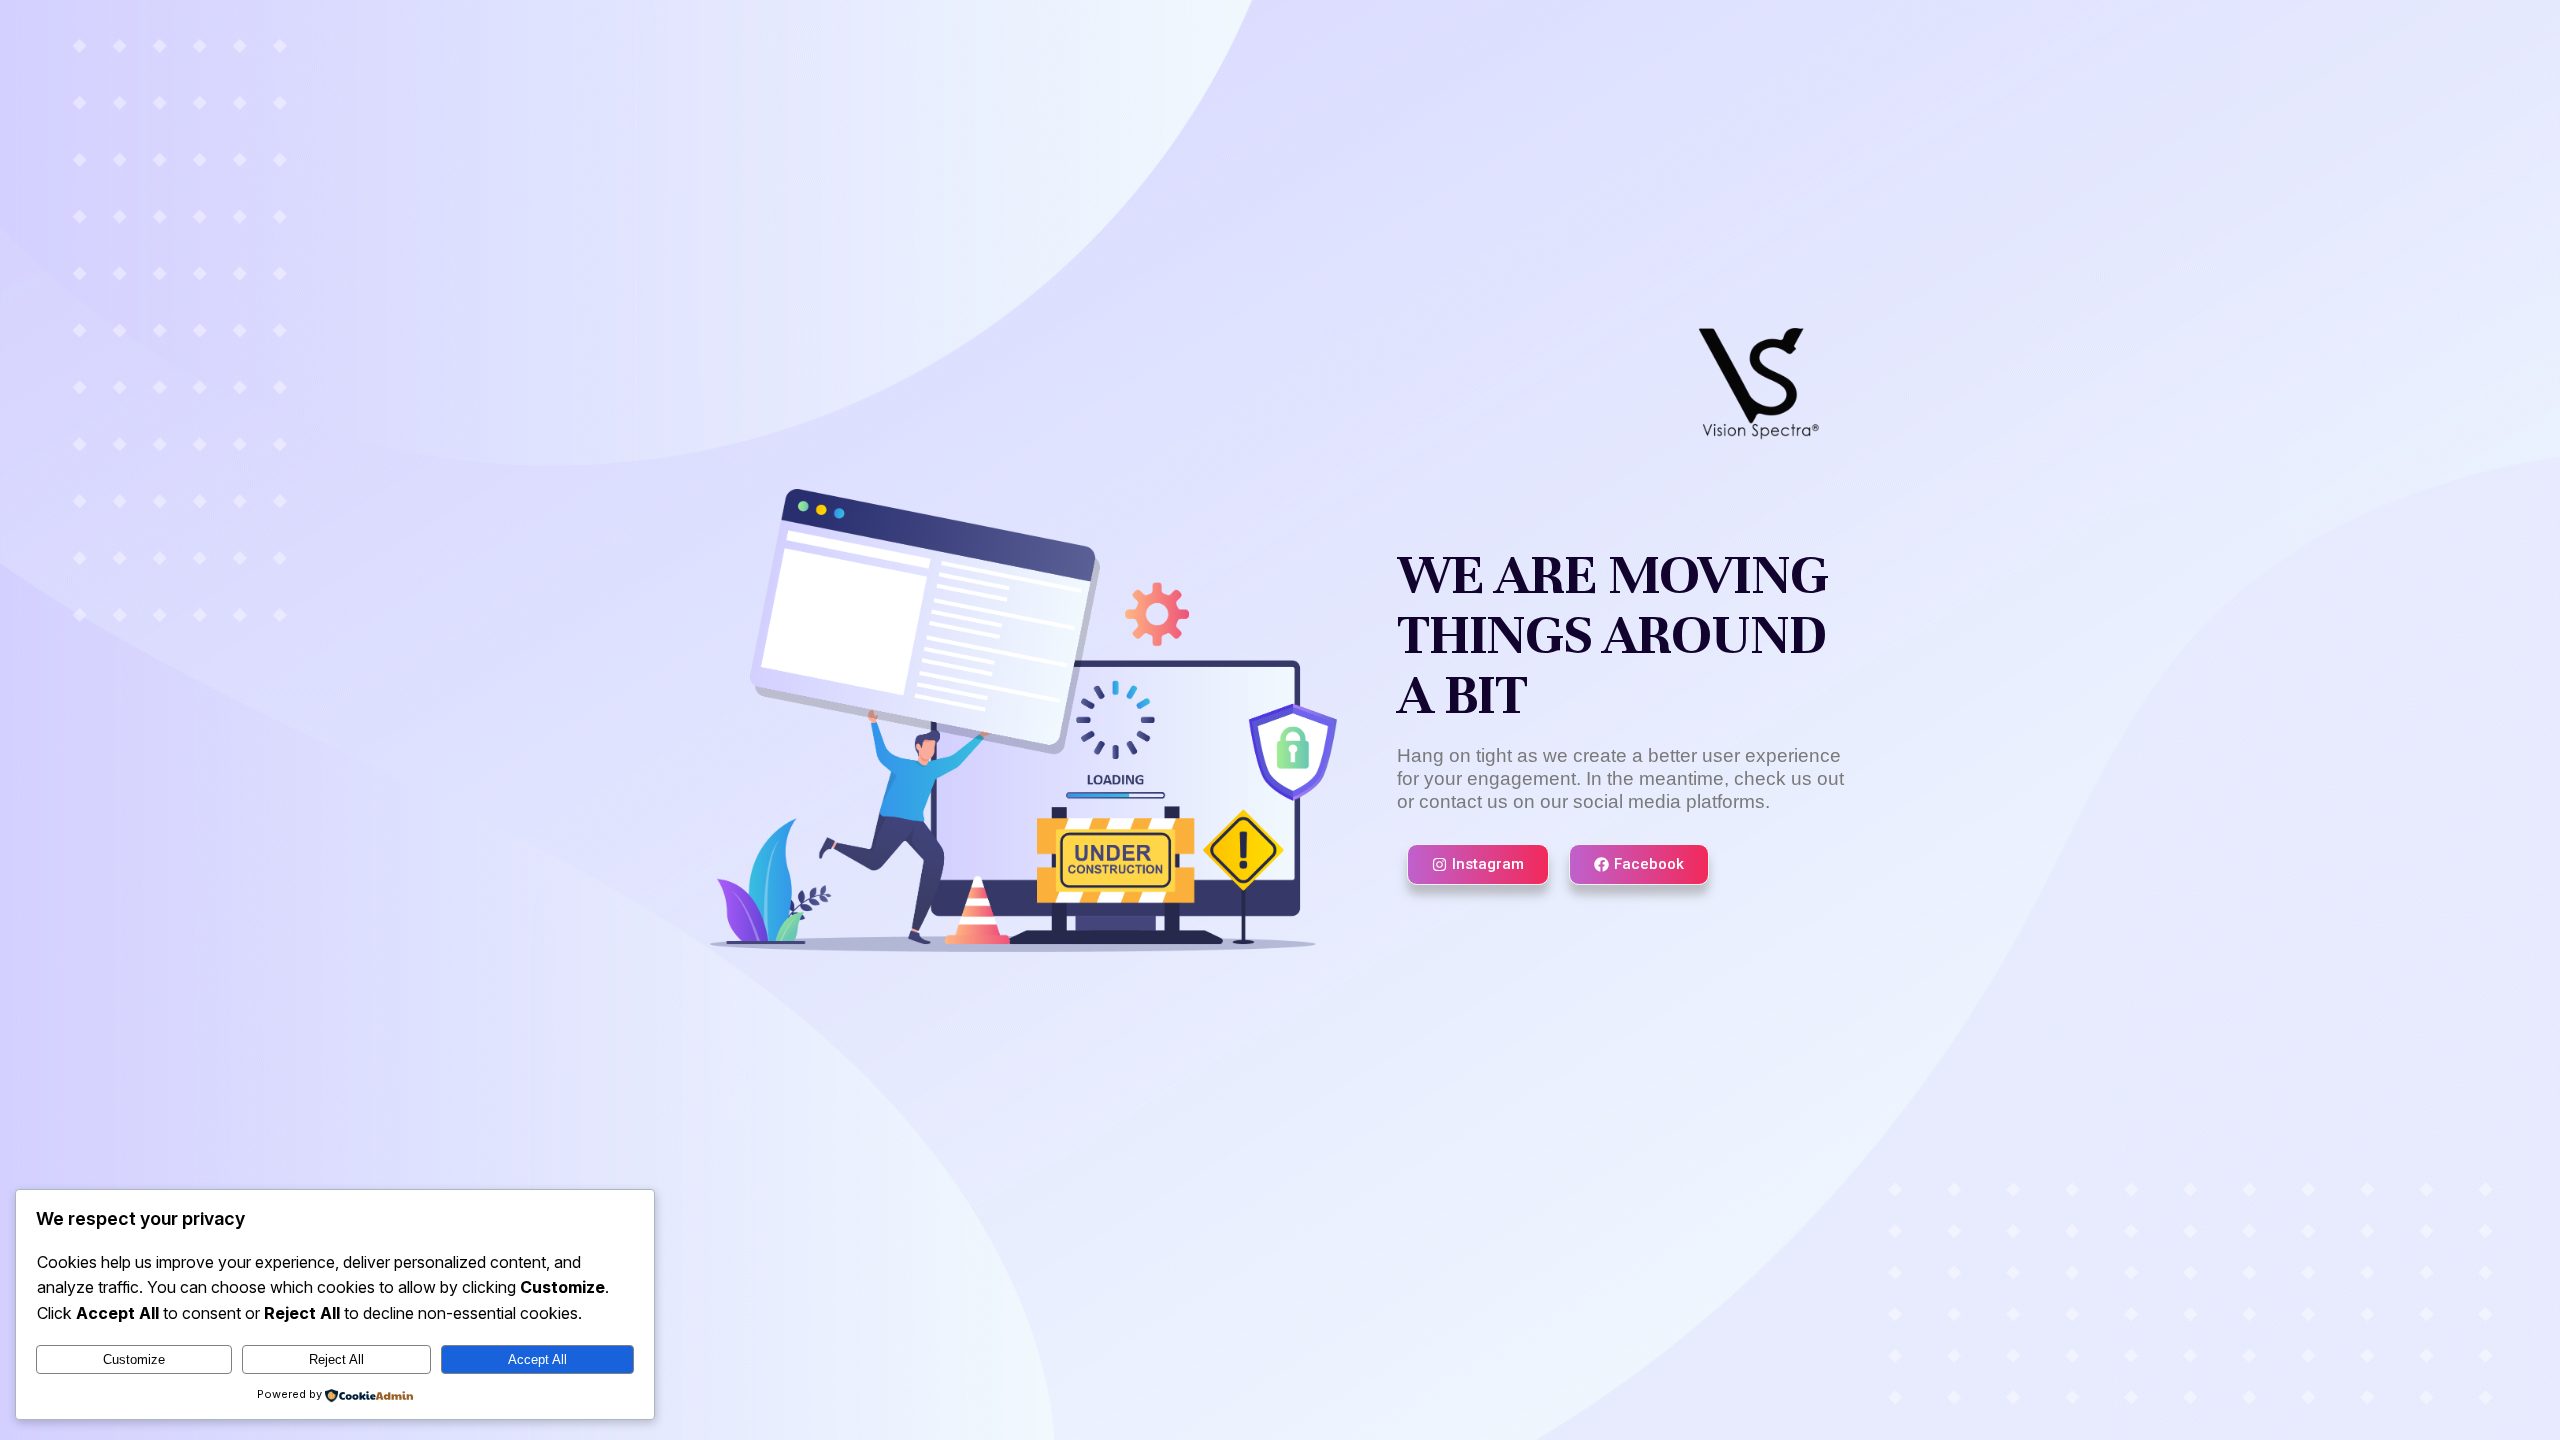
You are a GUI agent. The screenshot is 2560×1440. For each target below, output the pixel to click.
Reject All (336, 1359)
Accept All (537, 1359)
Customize (134, 1359)
